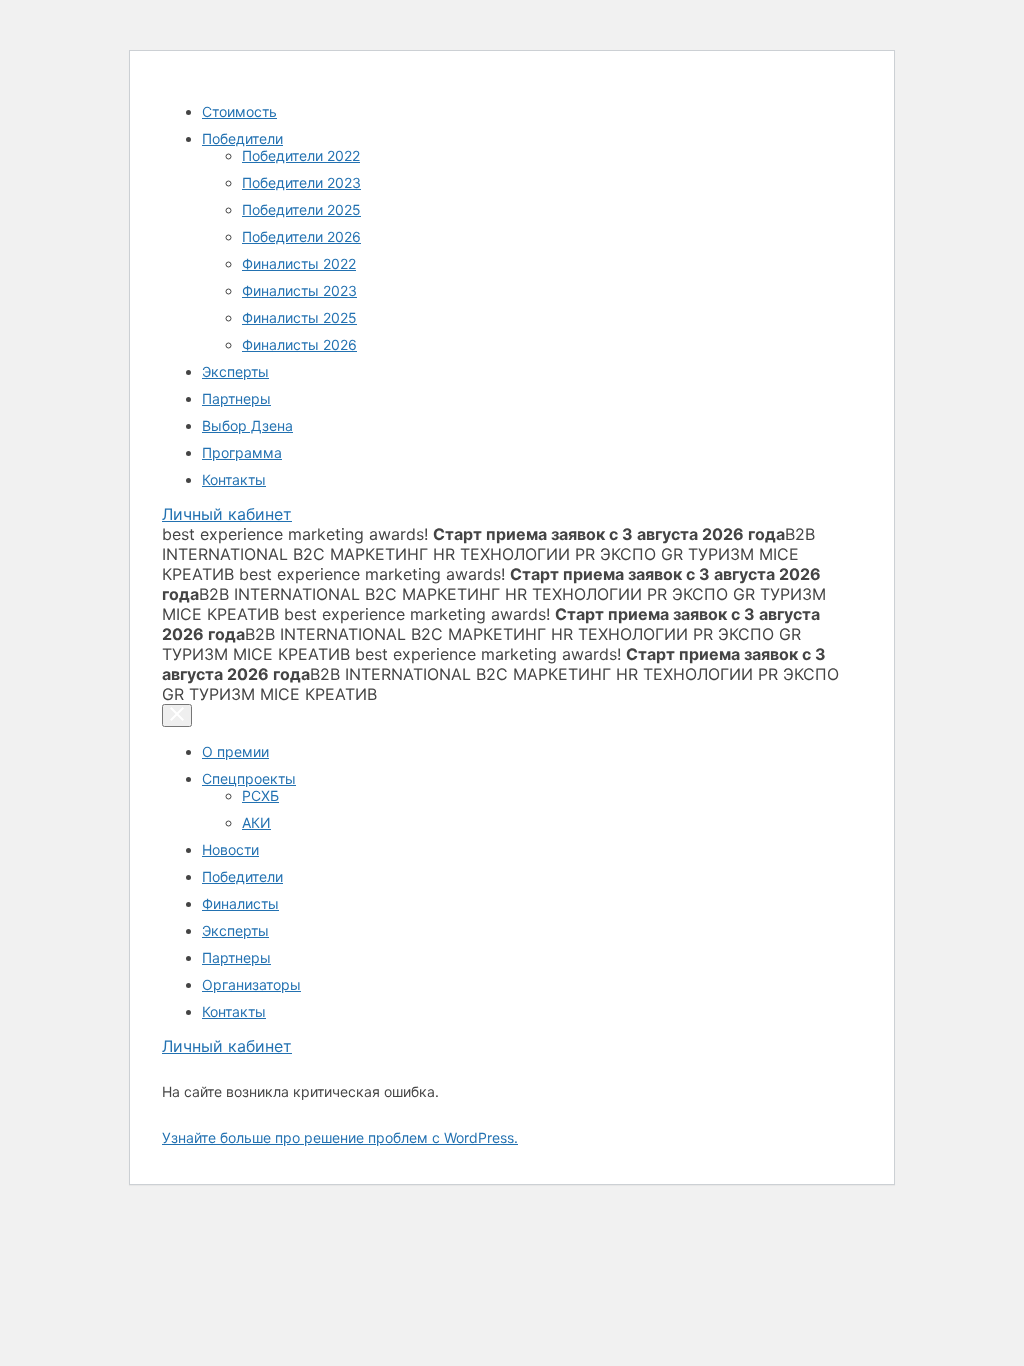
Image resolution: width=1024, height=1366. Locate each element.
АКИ (256, 822)
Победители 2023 (301, 182)
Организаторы (251, 984)
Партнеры (236, 398)
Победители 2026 (301, 236)
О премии (235, 751)
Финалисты (240, 903)
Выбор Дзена (247, 425)
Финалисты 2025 (299, 317)
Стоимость (239, 111)
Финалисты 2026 (299, 344)
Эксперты (235, 371)
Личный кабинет (227, 514)
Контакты (234, 479)
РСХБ (260, 795)
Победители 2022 (301, 155)
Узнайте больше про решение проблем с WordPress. (340, 1137)
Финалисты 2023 (299, 290)
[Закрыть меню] (177, 715)
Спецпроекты (249, 778)
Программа (242, 452)
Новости (230, 849)
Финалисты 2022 (299, 263)
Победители (242, 138)
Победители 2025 (301, 209)
